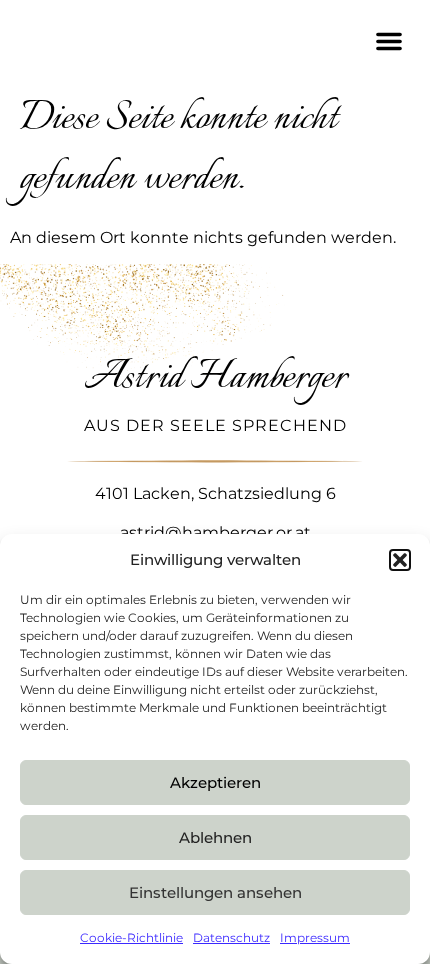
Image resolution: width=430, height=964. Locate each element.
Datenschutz (231, 937)
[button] (400, 560)
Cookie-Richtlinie (131, 937)
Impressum (315, 937)
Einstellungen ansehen (215, 892)
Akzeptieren (215, 782)
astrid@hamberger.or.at (215, 532)
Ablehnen (215, 837)
